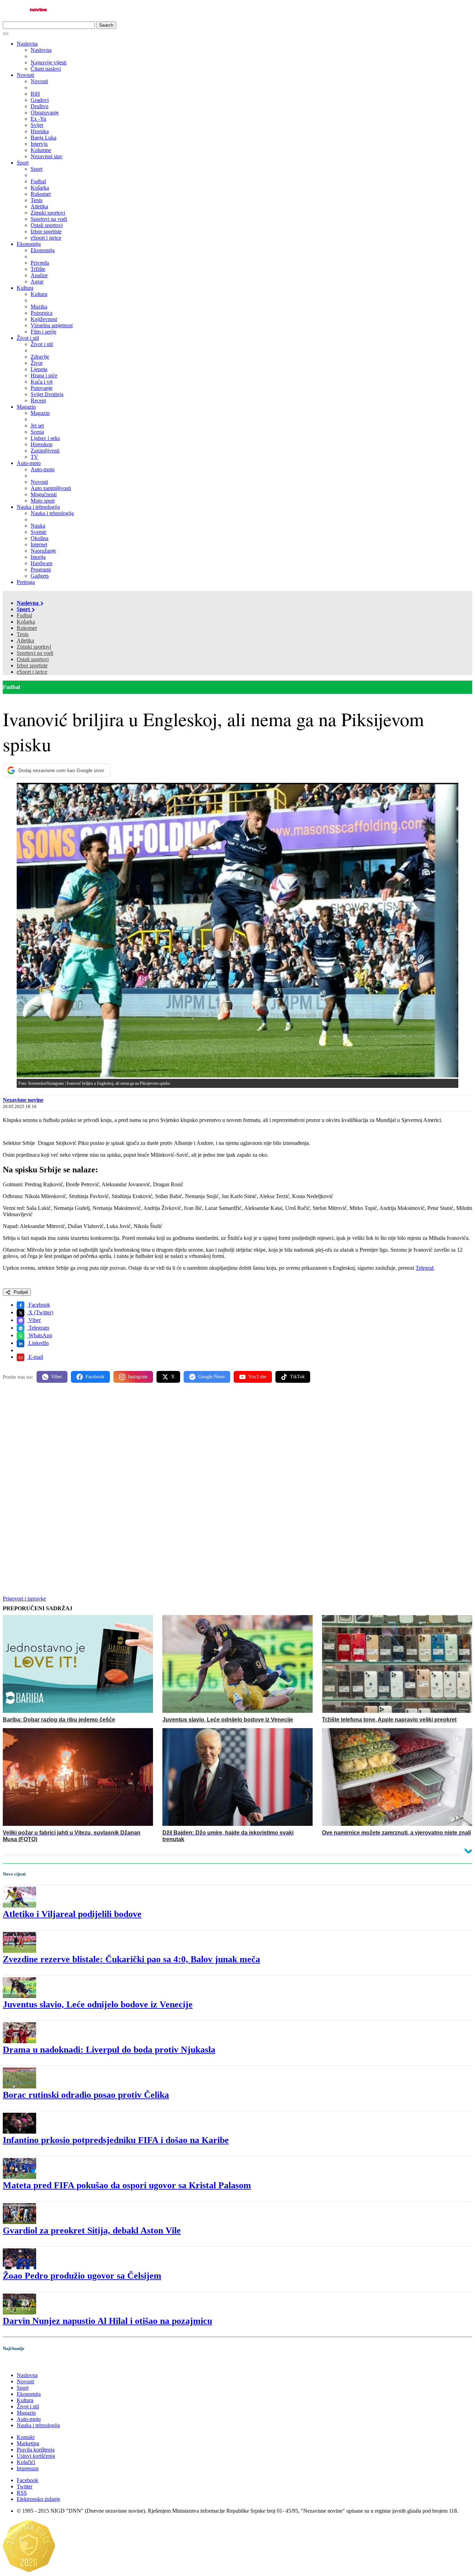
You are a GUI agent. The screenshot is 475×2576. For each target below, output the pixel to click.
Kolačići (26, 2462)
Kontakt (26, 2437)
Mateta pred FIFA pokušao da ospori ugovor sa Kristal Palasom (127, 2185)
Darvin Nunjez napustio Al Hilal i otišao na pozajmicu (107, 2321)
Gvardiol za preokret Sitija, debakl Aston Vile (92, 2230)
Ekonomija (29, 244)
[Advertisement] (211, 1443)
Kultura (25, 288)
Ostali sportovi (33, 659)
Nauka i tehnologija (38, 507)
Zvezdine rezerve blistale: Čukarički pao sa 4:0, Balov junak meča (131, 1959)
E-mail (35, 1357)
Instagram (138, 1377)
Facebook (39, 1305)
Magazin (26, 407)
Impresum (28, 2468)
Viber (34, 1320)
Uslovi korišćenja (36, 2456)
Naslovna (27, 44)
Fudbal (24, 615)
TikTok (297, 1377)
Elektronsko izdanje (38, 2499)
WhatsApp (40, 1335)
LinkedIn (38, 1343)
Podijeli (20, 1292)
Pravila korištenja (36, 2450)
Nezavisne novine (23, 1100)
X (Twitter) (40, 1312)
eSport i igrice (32, 672)
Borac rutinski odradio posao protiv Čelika (86, 2095)
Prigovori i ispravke (24, 1599)
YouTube (257, 1377)
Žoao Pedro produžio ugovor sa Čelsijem (82, 2276)
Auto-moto (29, 463)
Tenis (23, 634)
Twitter (25, 2486)
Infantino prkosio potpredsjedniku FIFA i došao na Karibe (116, 2140)
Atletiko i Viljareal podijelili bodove (72, 1914)
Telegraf (425, 1268)
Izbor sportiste (32, 665)
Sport (23, 163)
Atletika (25, 640)
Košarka (26, 622)
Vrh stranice (23, 2363)
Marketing (28, 2443)
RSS (22, 2493)
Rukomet (27, 628)
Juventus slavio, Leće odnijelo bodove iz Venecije (98, 2004)
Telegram (38, 1328)
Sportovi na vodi (35, 653)
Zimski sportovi (34, 647)
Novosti (25, 75)
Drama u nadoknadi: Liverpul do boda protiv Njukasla (109, 2050)
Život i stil (28, 338)
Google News (211, 1377)
